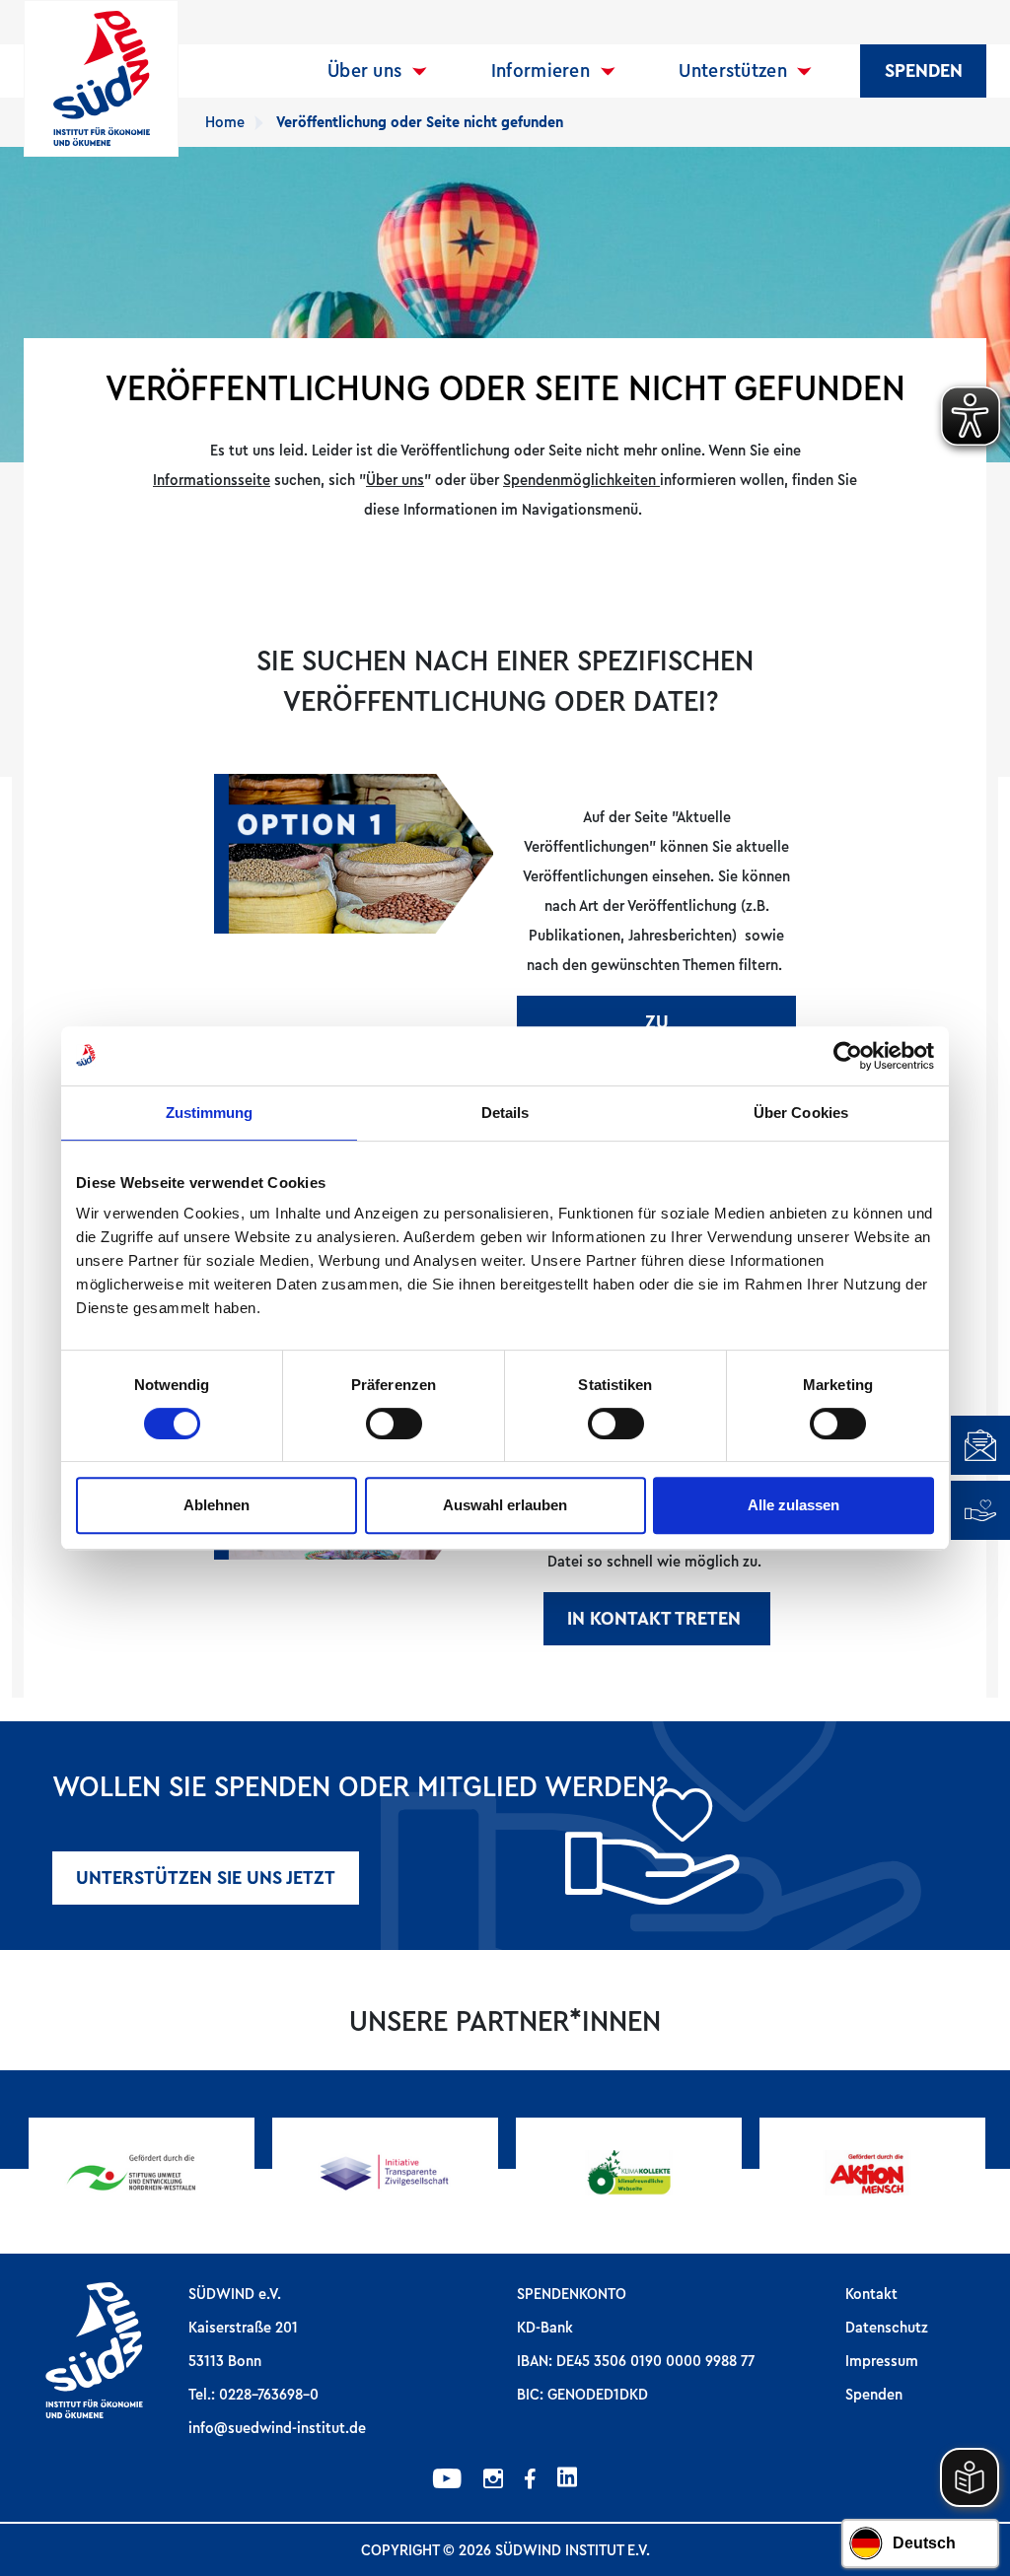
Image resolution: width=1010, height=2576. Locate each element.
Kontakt (871, 2294)
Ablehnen (216, 1505)
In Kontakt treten (656, 1619)
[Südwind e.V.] (101, 78)
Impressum (882, 2361)
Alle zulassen (794, 1505)
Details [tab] (505, 1113)
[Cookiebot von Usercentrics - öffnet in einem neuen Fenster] (848, 1056)
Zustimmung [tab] (210, 1113)
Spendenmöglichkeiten (581, 480)
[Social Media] (447, 2481)
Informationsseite (212, 480)
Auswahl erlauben (505, 1505)
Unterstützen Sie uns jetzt (206, 1878)
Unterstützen (733, 71)
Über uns (364, 71)
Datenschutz (887, 2328)
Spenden (924, 71)
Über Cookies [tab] (801, 1113)
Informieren (541, 71)
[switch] (394, 1424)
